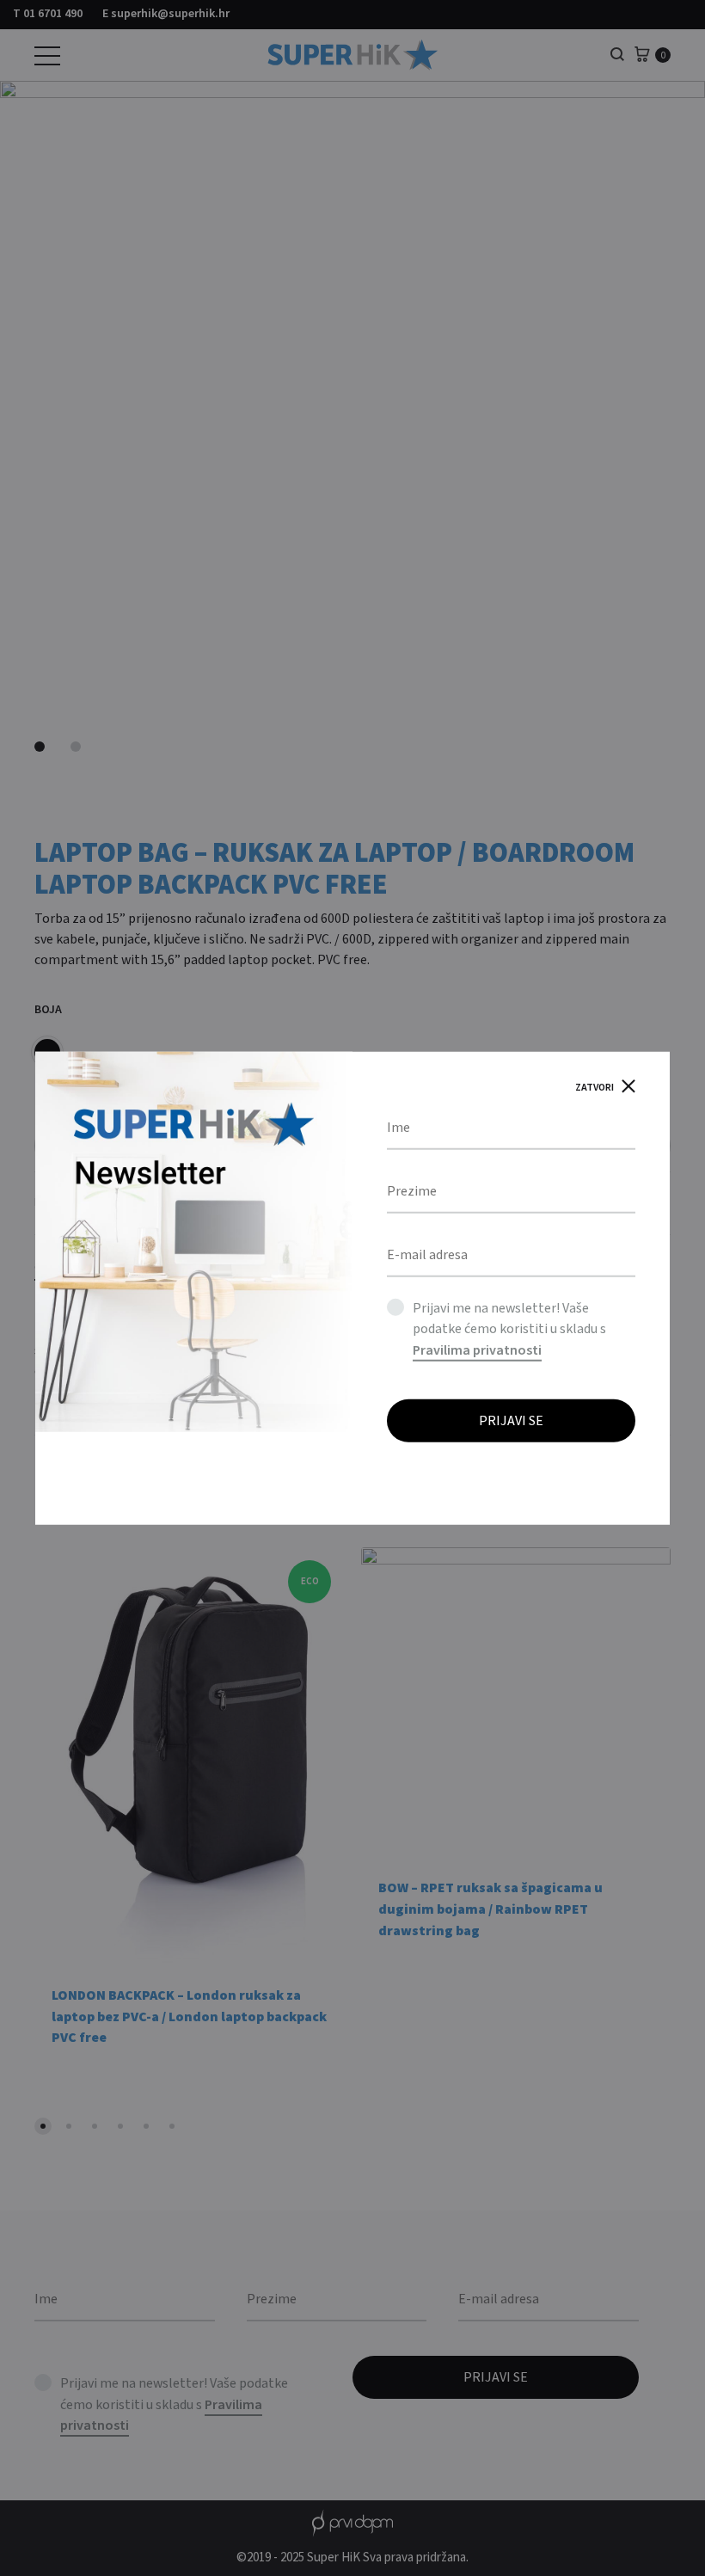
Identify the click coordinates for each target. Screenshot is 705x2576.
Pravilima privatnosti (477, 1350)
